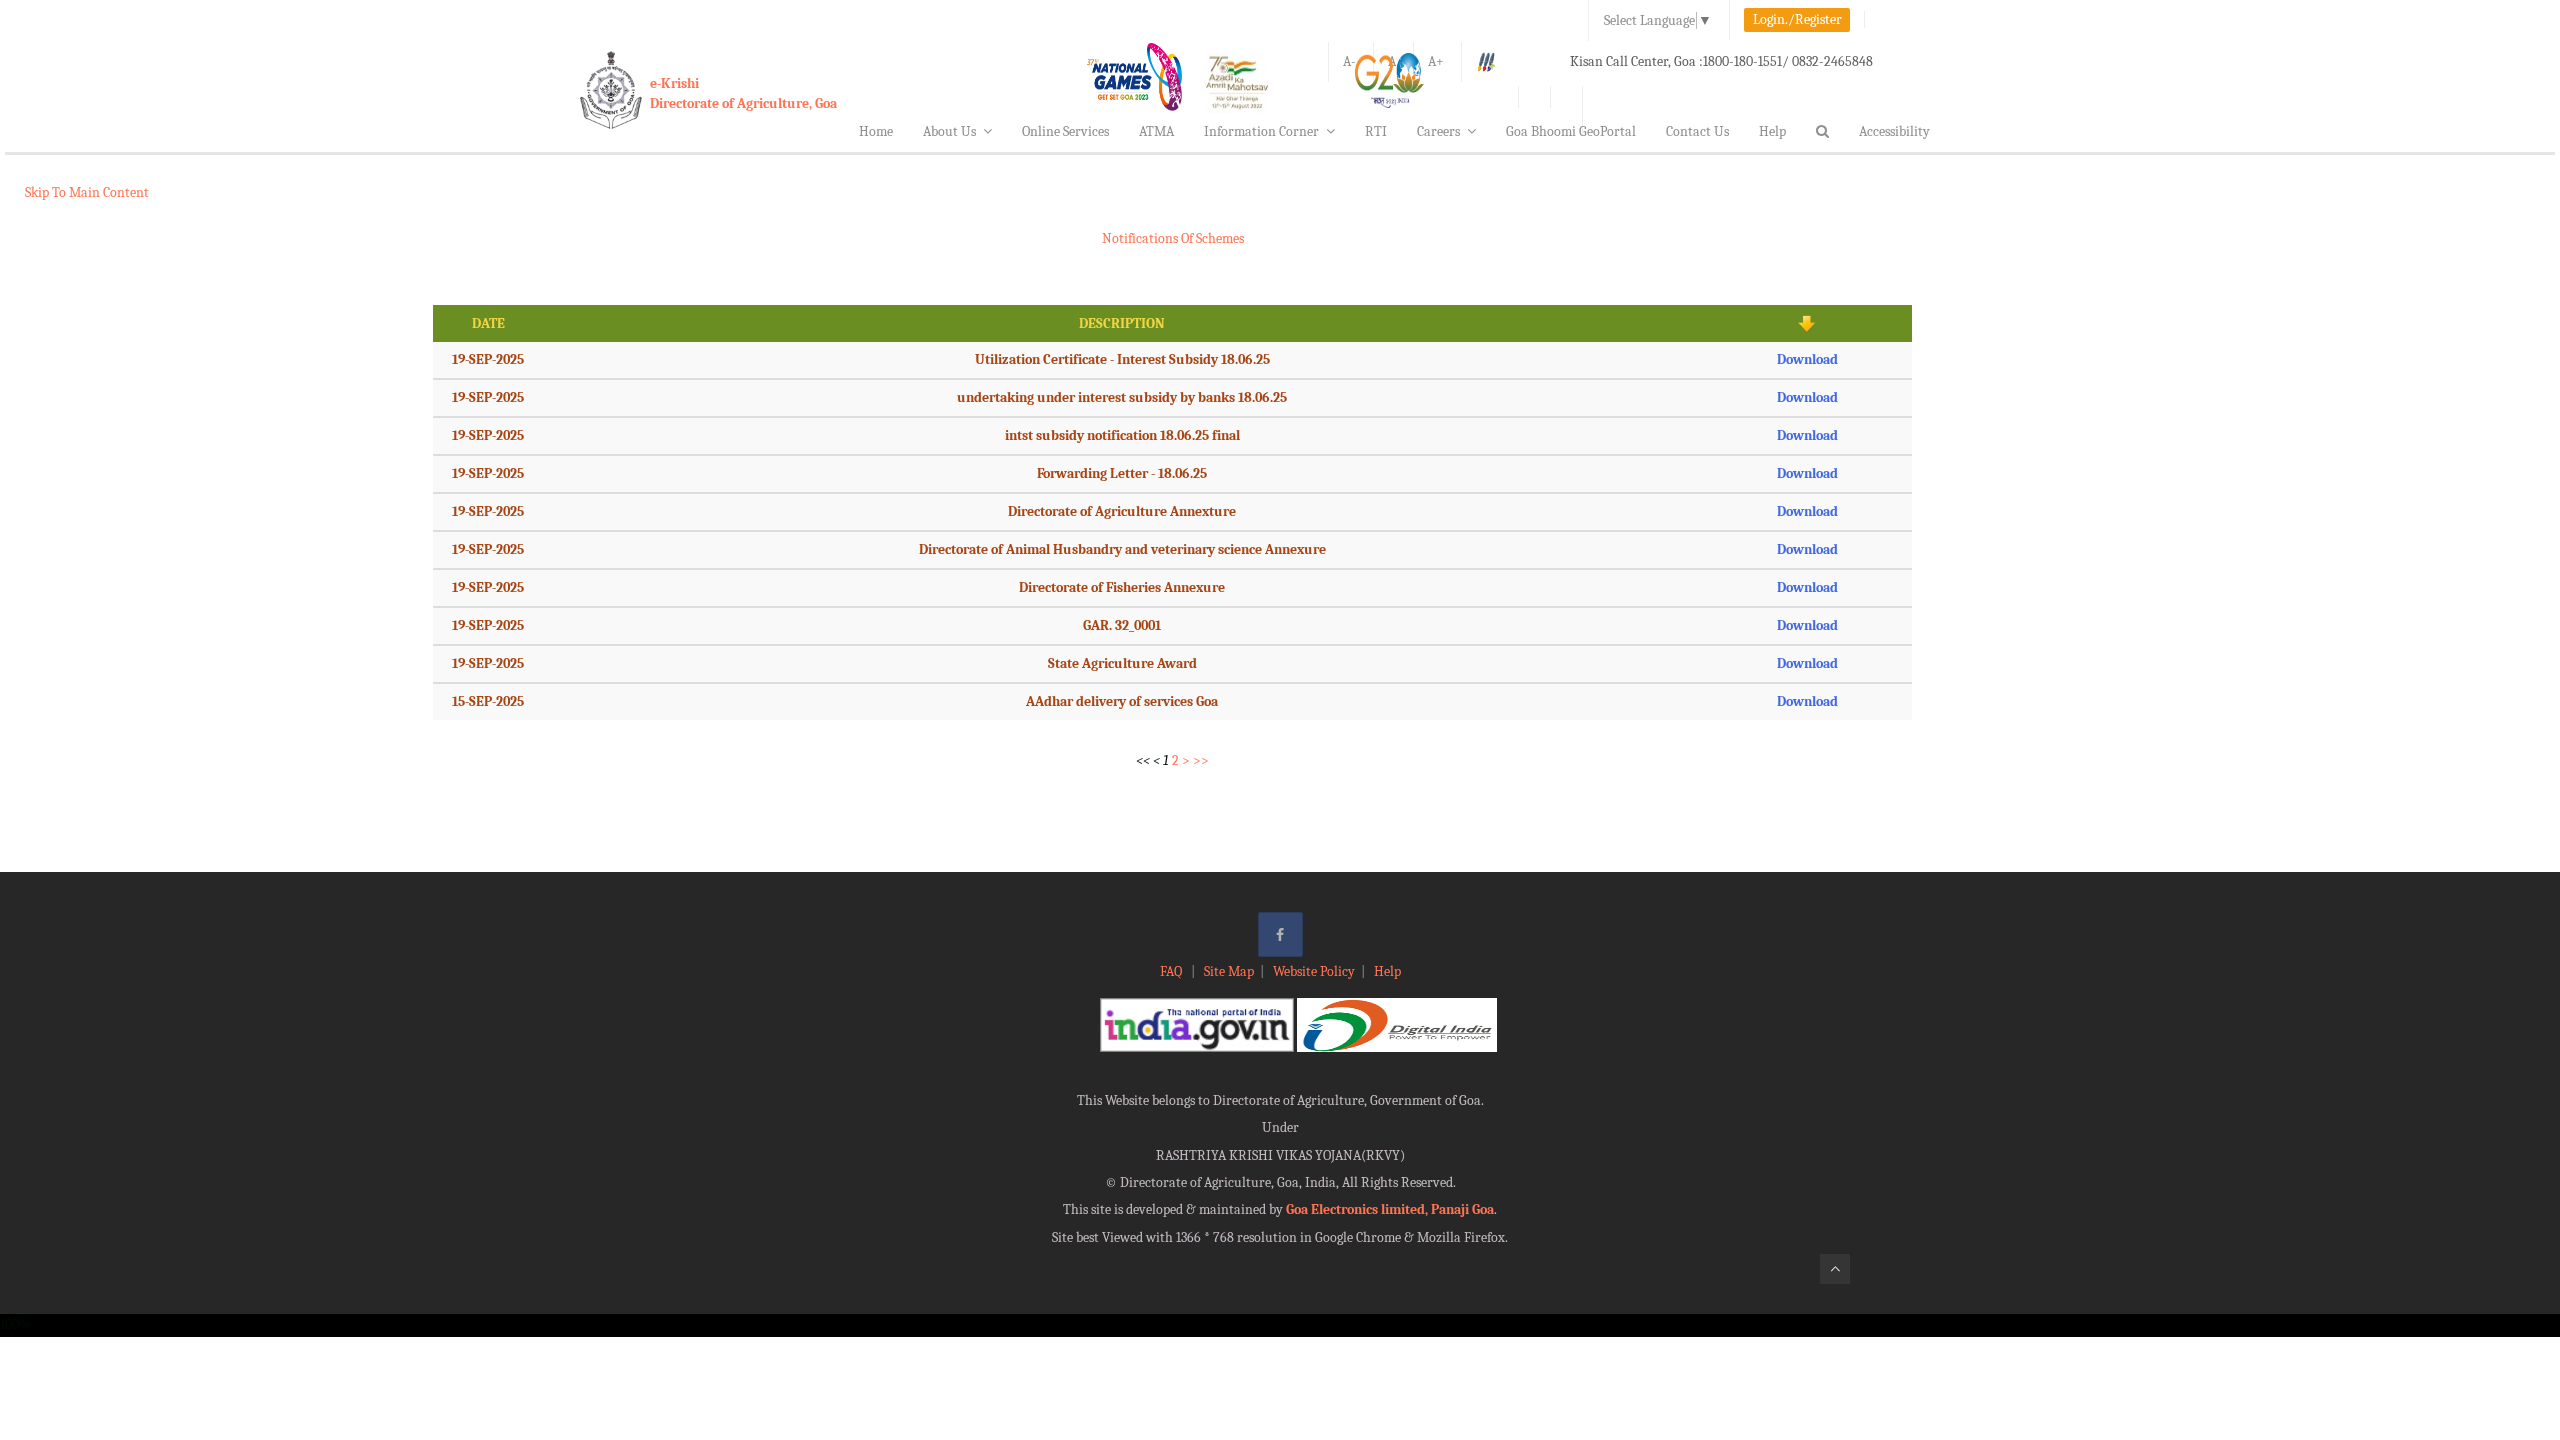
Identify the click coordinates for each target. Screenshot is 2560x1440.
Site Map (1229, 971)
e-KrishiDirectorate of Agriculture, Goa (743, 93)
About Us (949, 131)
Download (1807, 359)
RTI (1376, 131)
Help (1772, 131)
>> (1201, 760)
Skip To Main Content (87, 192)
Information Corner (1261, 131)
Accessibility (1894, 131)
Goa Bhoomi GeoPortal (1571, 131)
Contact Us (1697, 131)
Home (876, 131)
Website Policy (1314, 971)
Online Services (1065, 131)
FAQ (1172, 971)
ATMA (1156, 131)
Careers (1438, 131)
